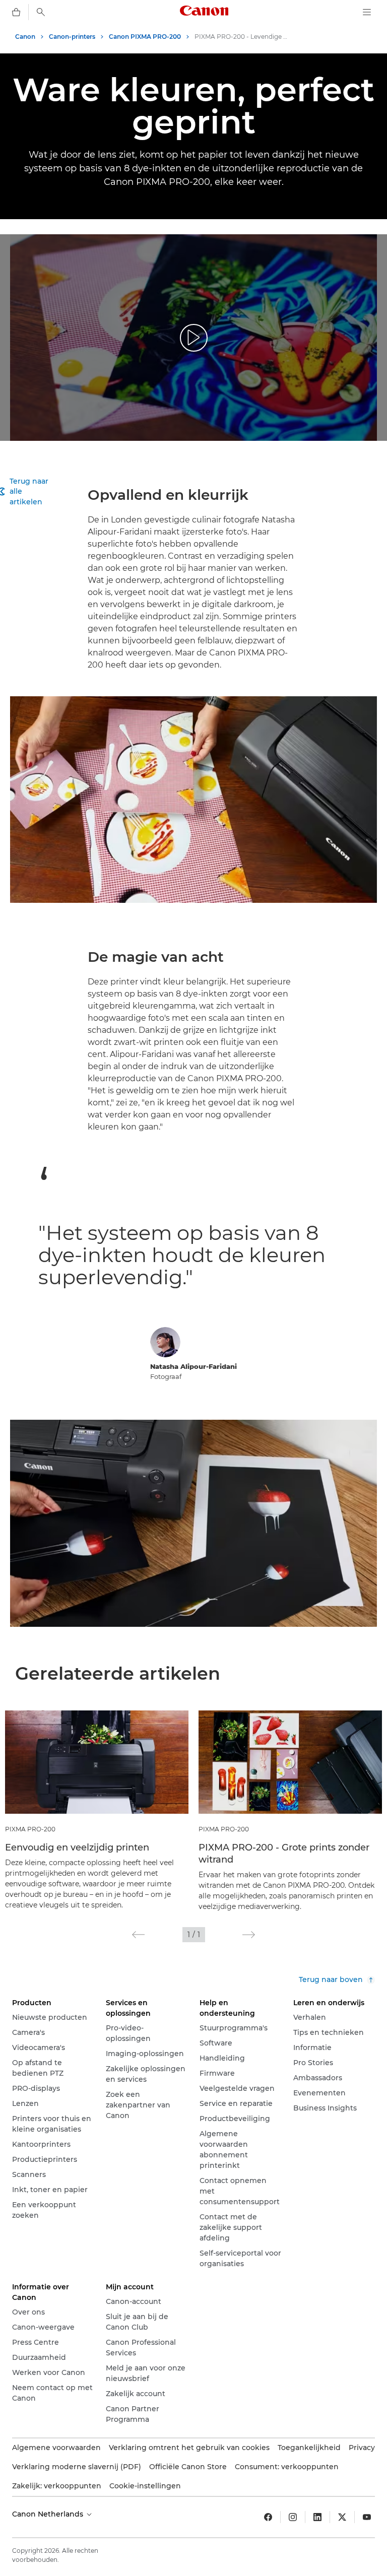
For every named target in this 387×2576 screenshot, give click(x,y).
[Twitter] (342, 2517)
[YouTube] (367, 2517)
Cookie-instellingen (145, 2486)
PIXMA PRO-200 (30, 1829)
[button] (138, 1935)
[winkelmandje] (16, 12)
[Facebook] (268, 2517)
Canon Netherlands (49, 2514)
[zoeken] (41, 12)
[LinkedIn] (317, 2517)
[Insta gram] (293, 2517)
